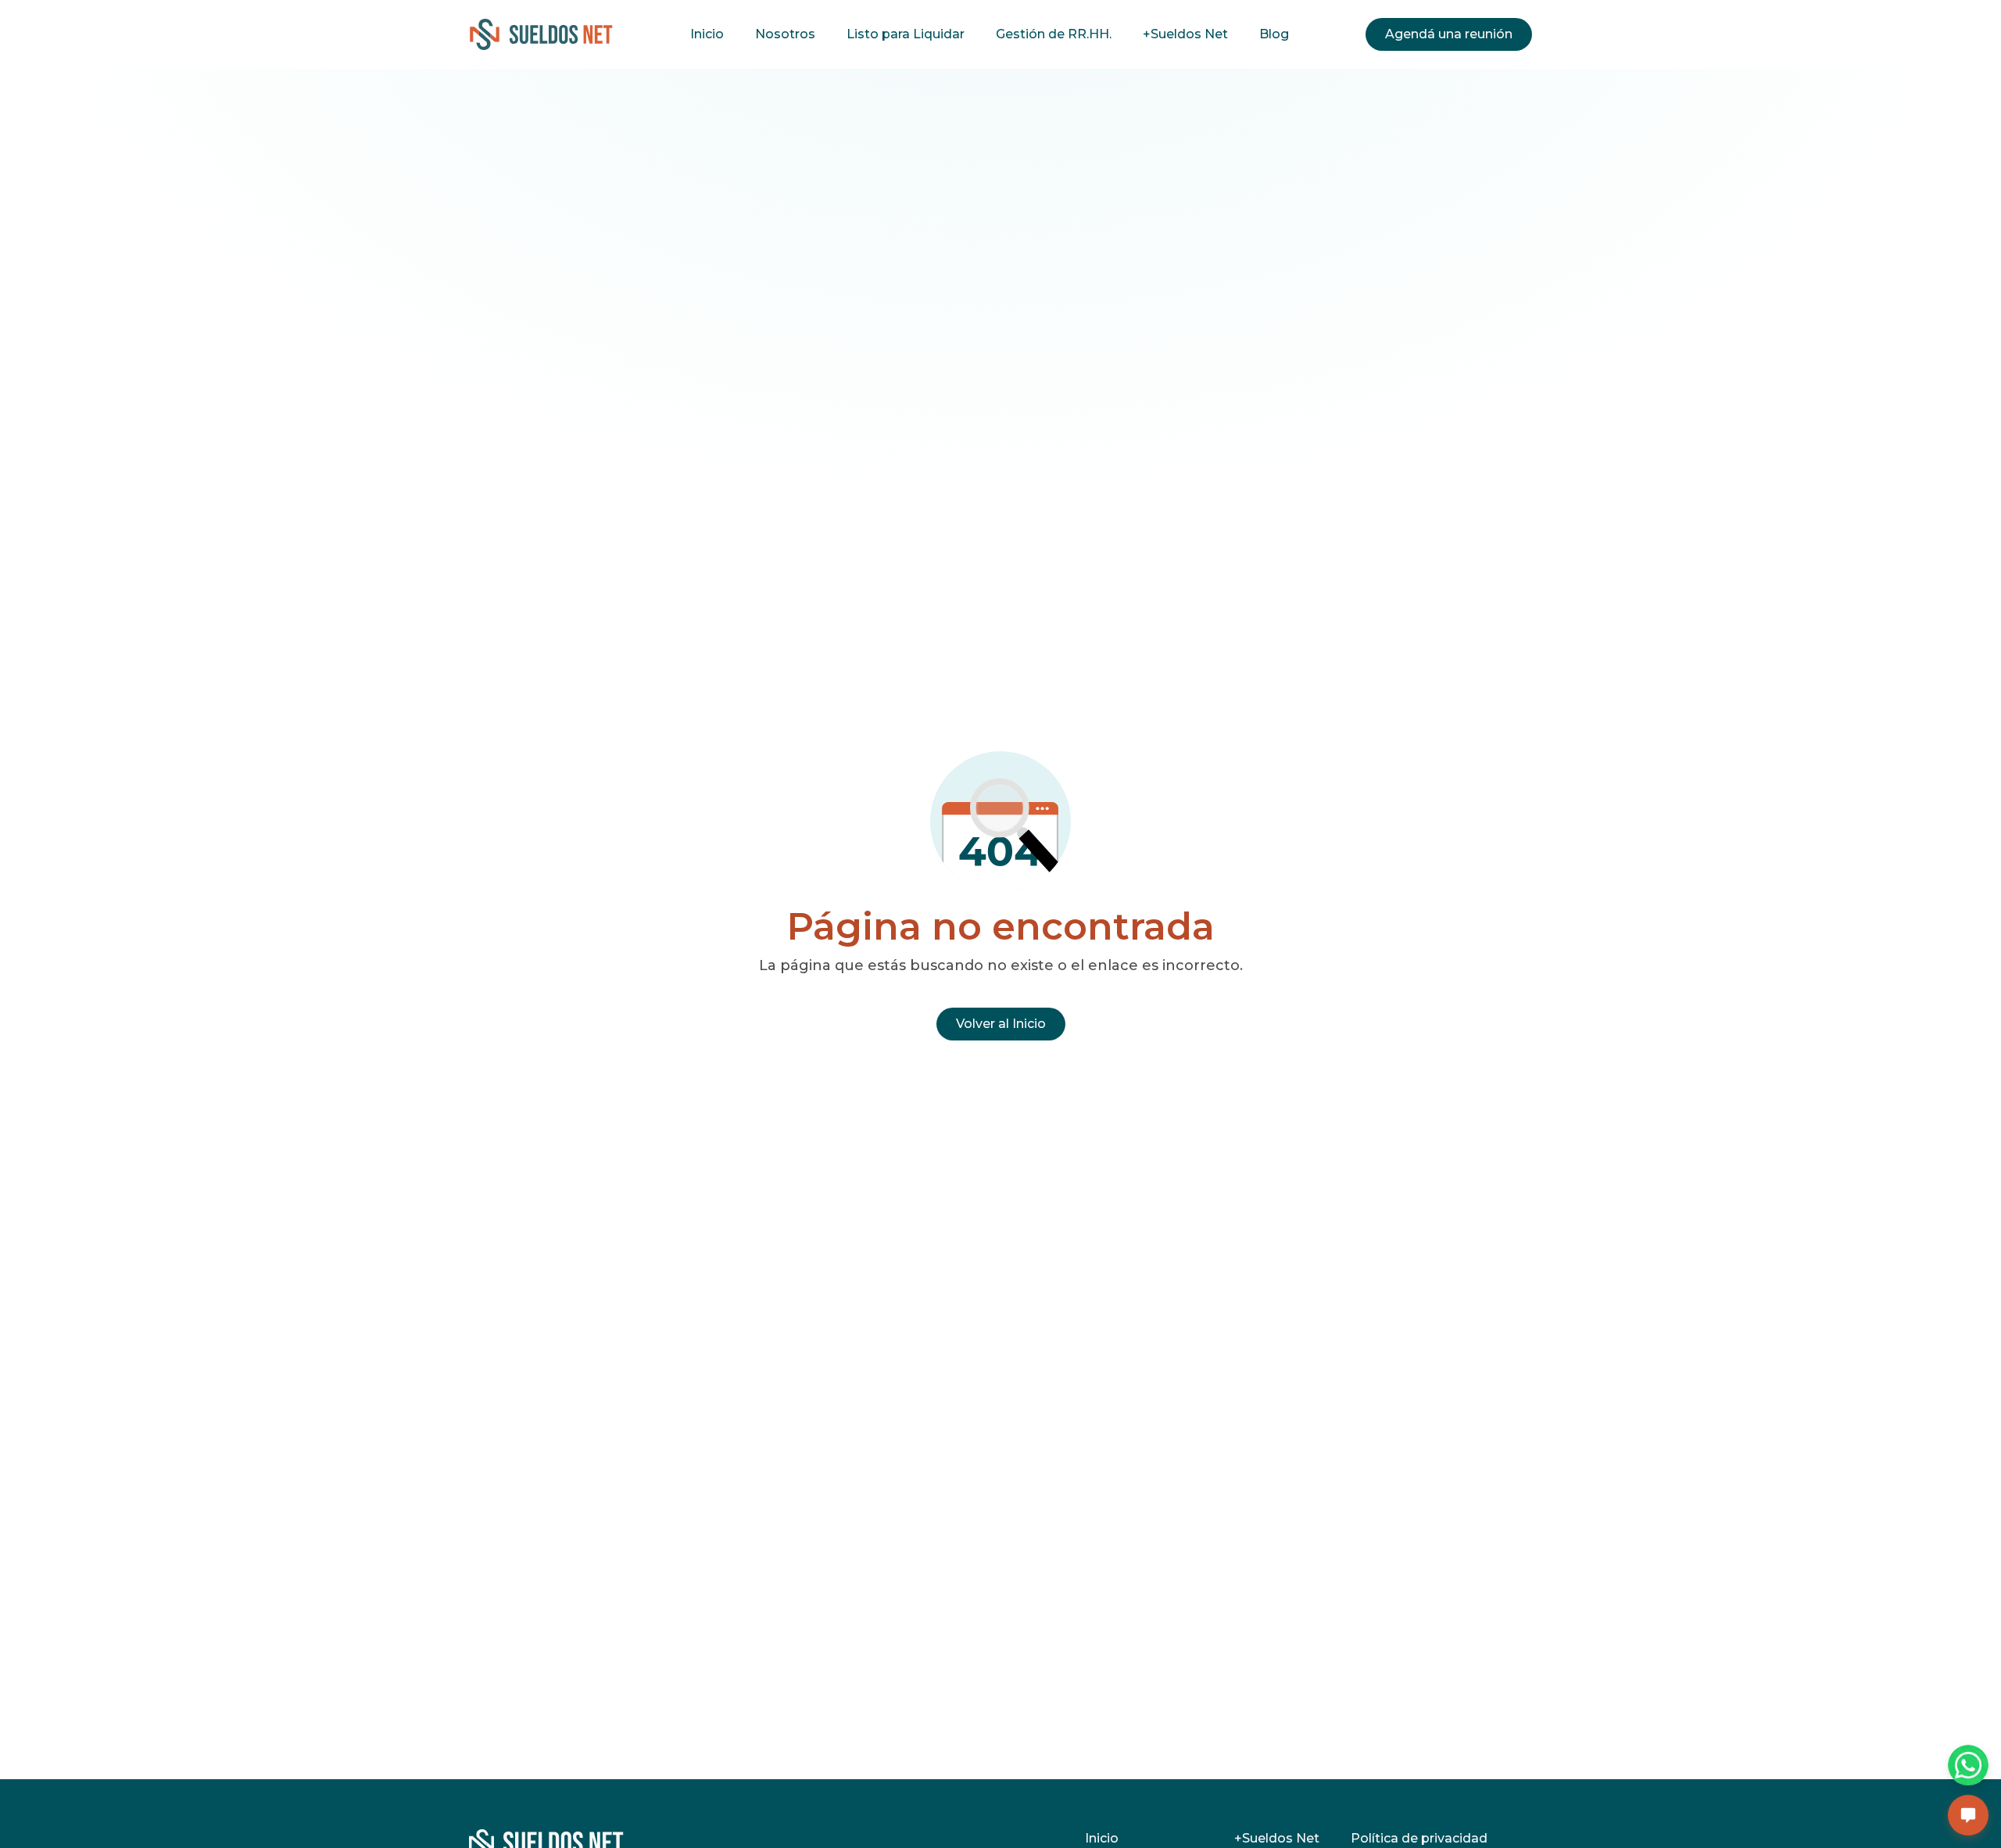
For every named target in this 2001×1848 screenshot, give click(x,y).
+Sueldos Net (1185, 34)
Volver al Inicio (1001, 1024)
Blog (1274, 34)
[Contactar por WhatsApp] (1968, 1765)
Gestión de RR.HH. (1054, 34)
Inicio (707, 34)
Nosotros (785, 34)
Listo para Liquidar (906, 34)
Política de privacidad (1419, 1838)
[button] (1968, 1815)
